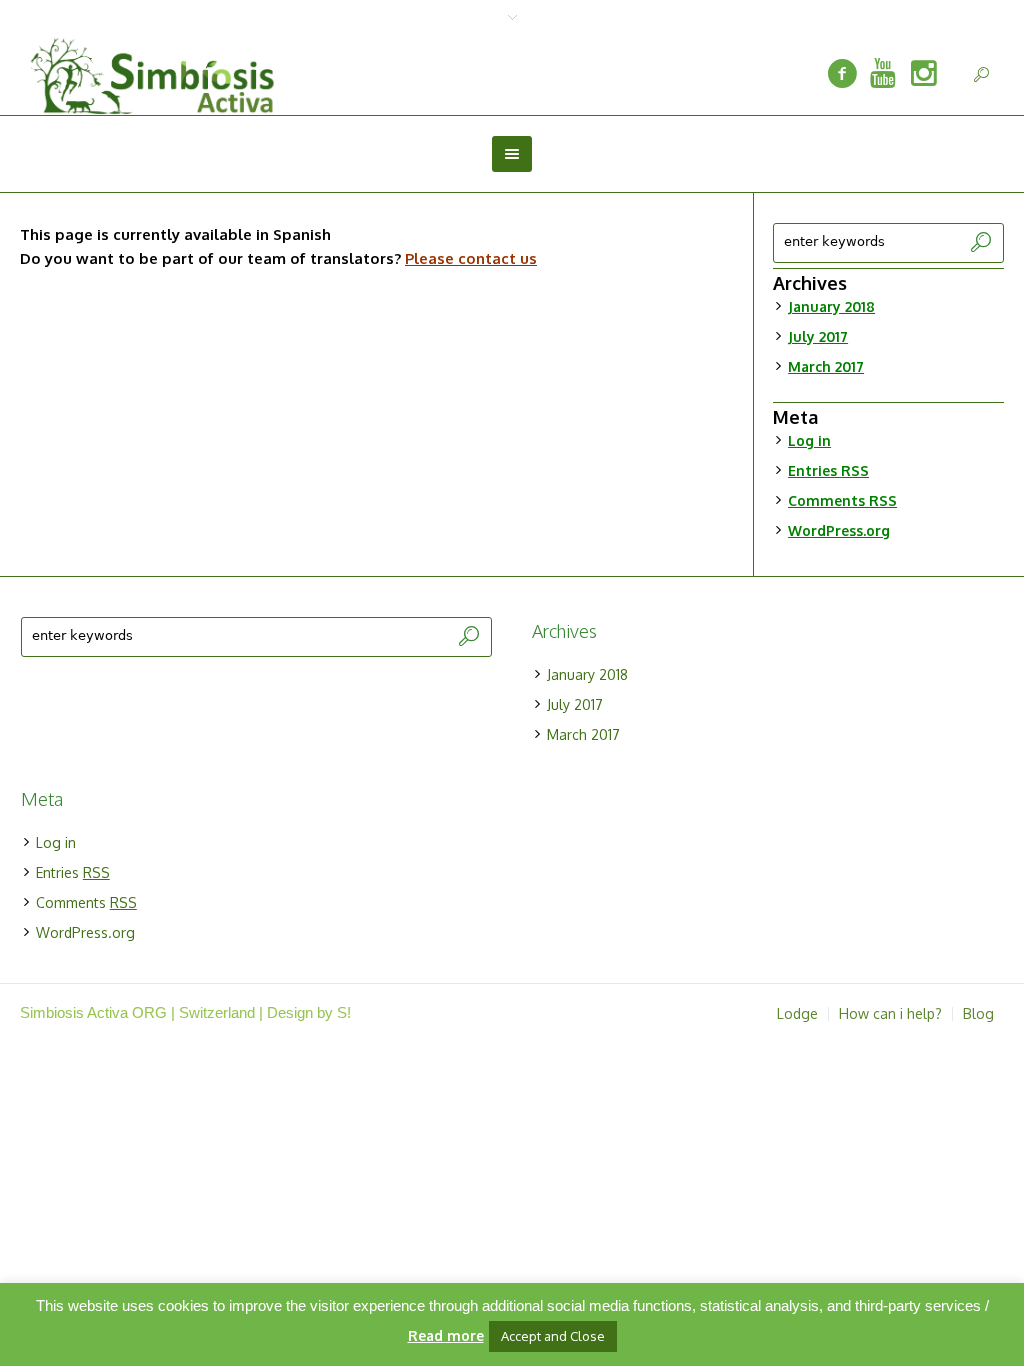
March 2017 (826, 366)
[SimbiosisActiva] (842, 74)
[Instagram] (924, 74)
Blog (978, 1014)
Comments (842, 500)
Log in (809, 440)
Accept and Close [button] (553, 1336)
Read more (446, 1335)
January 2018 (831, 306)
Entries (828, 470)
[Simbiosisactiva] (883, 74)
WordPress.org (839, 530)
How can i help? (890, 1014)
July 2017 (818, 336)
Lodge (797, 1014)
